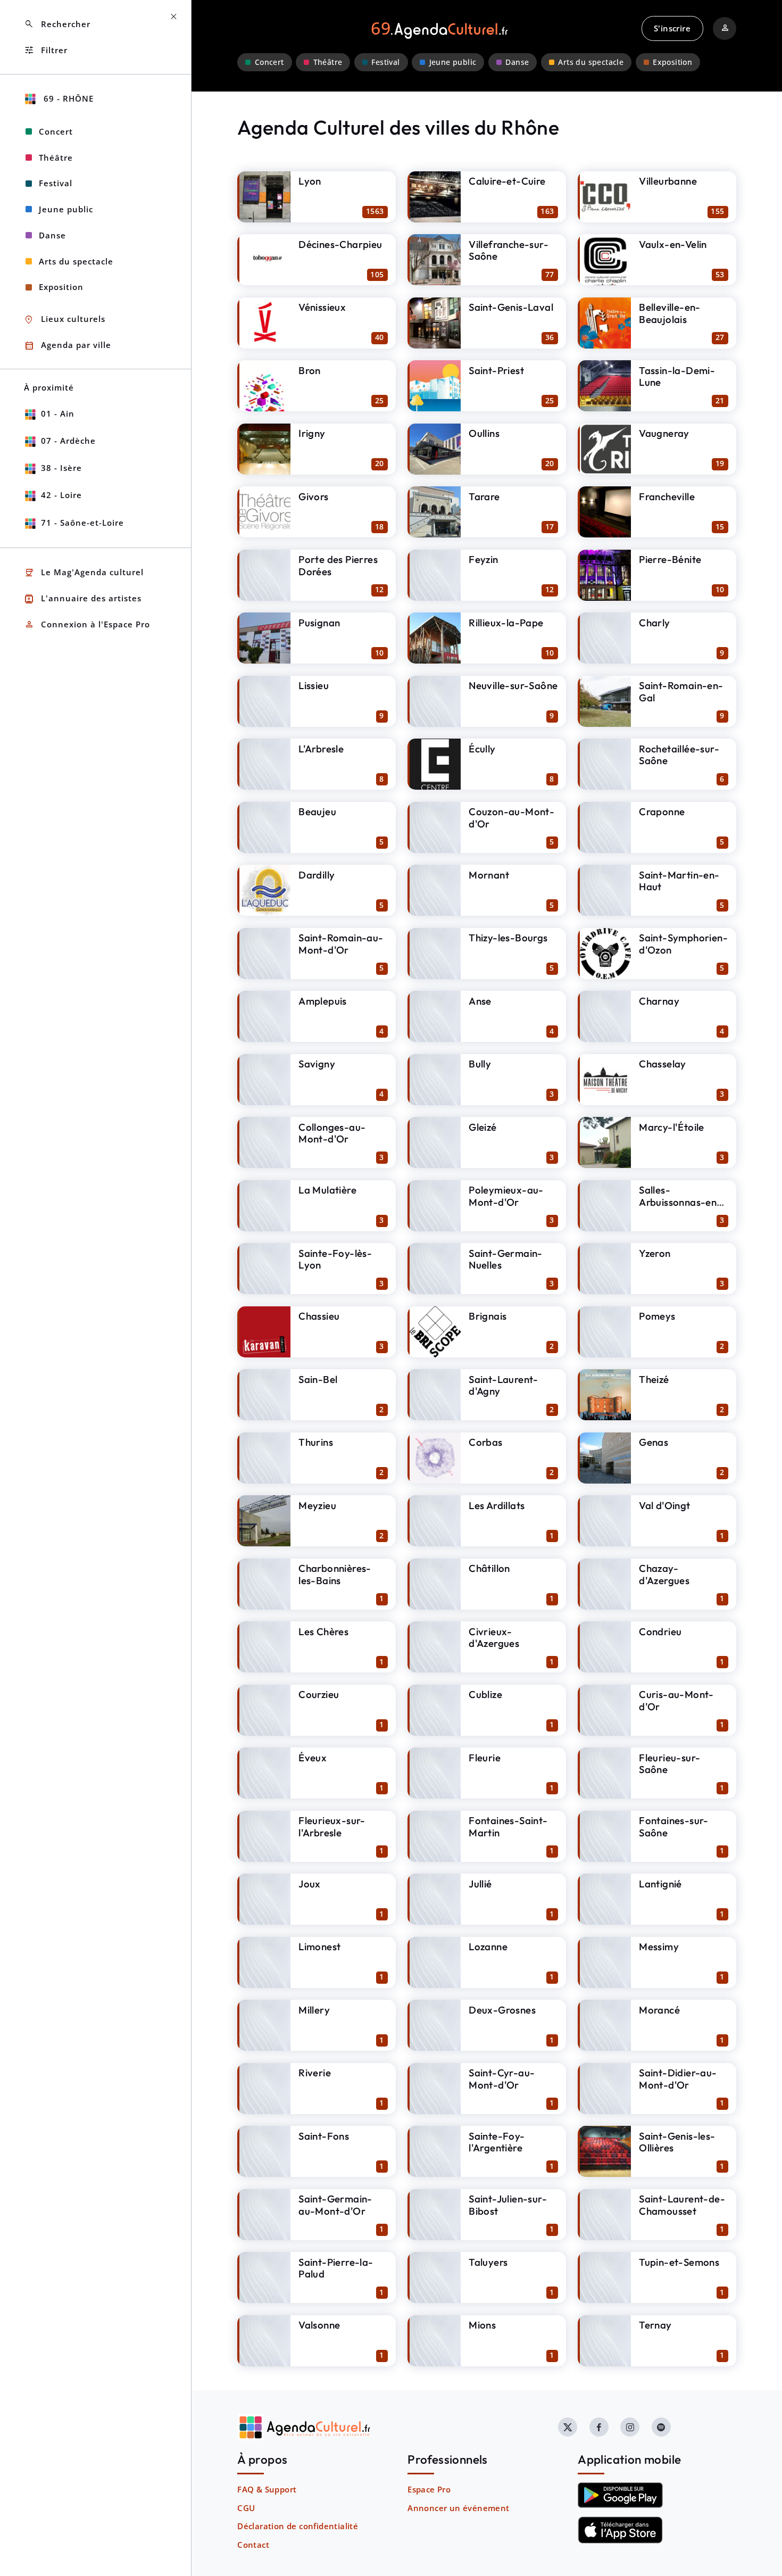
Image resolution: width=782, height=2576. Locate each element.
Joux (310, 1884)
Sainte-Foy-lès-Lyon (335, 1259)
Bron (310, 370)
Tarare (484, 496)
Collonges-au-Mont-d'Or (332, 1133)
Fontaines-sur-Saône (674, 1827)
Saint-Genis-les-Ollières (677, 2142)
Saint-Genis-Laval (511, 307)
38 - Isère (61, 468)
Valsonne (319, 2325)
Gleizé (482, 1127)
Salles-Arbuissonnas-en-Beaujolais (680, 1202)
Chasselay (663, 1064)
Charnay (659, 1001)
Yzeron (655, 1253)
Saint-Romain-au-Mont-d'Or (341, 944)
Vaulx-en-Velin (673, 244)
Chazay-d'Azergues (664, 1574)
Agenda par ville (68, 346)
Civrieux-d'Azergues (494, 1638)
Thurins (316, 1442)
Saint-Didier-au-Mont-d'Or (678, 2079)
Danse (517, 62)
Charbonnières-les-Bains (335, 1574)
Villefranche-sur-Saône (509, 250)
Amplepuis (323, 1001)
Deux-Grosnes (502, 2010)
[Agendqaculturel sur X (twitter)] (568, 2427)
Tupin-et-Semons (679, 2262)
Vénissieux (322, 307)
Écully (482, 749)
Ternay (655, 2325)
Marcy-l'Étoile (672, 1127)
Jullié (480, 1884)
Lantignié (660, 1884)
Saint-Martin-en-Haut (679, 881)
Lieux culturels (65, 320)
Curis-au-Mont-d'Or (676, 1700)
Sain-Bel (318, 1379)
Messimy (659, 1947)
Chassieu (319, 1316)
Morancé (659, 2010)
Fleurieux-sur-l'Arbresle (332, 1827)
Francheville (667, 496)
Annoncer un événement (458, 2508)
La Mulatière (327, 1190)
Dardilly (317, 875)
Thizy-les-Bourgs (508, 938)
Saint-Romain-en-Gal (681, 691)
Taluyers (488, 2262)
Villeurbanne (668, 181)
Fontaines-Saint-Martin (508, 1827)
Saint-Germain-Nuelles (506, 1259)
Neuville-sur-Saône (513, 685)
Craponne (662, 811)
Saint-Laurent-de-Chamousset (682, 2205)
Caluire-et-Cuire (507, 181)
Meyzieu (317, 1505)
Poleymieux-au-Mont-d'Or (506, 1196)
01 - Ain (58, 413)
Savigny (317, 1064)
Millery (314, 2010)
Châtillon (489, 1568)
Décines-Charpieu (340, 244)
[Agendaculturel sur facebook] (599, 2427)
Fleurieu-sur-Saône (669, 1764)
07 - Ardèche (68, 441)
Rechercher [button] (57, 24)
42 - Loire (61, 495)
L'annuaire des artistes (83, 599)
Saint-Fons (324, 2136)
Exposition (672, 62)
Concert (269, 62)
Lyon (310, 181)
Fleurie (485, 1758)
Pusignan (319, 623)
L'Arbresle (321, 749)
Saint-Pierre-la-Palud (336, 2268)
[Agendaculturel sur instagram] (630, 2427)
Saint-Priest (496, 370)
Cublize (485, 1694)
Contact (253, 2545)
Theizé (654, 1379)
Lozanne (488, 1947)
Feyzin (483, 559)
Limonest (319, 1947)
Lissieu (314, 685)
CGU (246, 2508)
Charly (654, 623)
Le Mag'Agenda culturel (84, 573)
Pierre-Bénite (670, 559)
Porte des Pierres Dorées (338, 565)
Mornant (489, 875)
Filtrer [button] (46, 50)
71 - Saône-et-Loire (82, 523)
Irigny (312, 433)
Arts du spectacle (591, 62)
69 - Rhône (67, 98)
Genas (654, 1442)
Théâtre (328, 62)
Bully (480, 1064)
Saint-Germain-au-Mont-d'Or (335, 2205)
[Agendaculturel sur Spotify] (661, 2427)
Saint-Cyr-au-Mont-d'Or (502, 2079)
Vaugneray (664, 433)
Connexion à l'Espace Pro (87, 624)
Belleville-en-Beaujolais (670, 313)
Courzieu (319, 1694)
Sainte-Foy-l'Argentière (497, 2142)
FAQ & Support (267, 2489)
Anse (480, 1001)
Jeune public (453, 62)
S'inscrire (672, 28)
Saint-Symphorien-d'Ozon (683, 944)
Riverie (315, 2073)
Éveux (313, 1758)
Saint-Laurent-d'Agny (504, 1385)
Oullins (484, 433)
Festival (385, 62)
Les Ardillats (497, 1505)
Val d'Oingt (664, 1505)
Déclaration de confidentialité (298, 2526)
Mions (482, 2325)
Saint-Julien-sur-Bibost (508, 2205)
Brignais (488, 1316)
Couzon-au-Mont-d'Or (511, 818)
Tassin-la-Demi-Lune (677, 376)
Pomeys (657, 1316)
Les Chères (323, 1631)
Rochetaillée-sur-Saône (679, 755)
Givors (313, 496)
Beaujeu (317, 811)
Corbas (485, 1442)
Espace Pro (429, 2489)
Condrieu (660, 1631)
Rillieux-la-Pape (506, 623)
